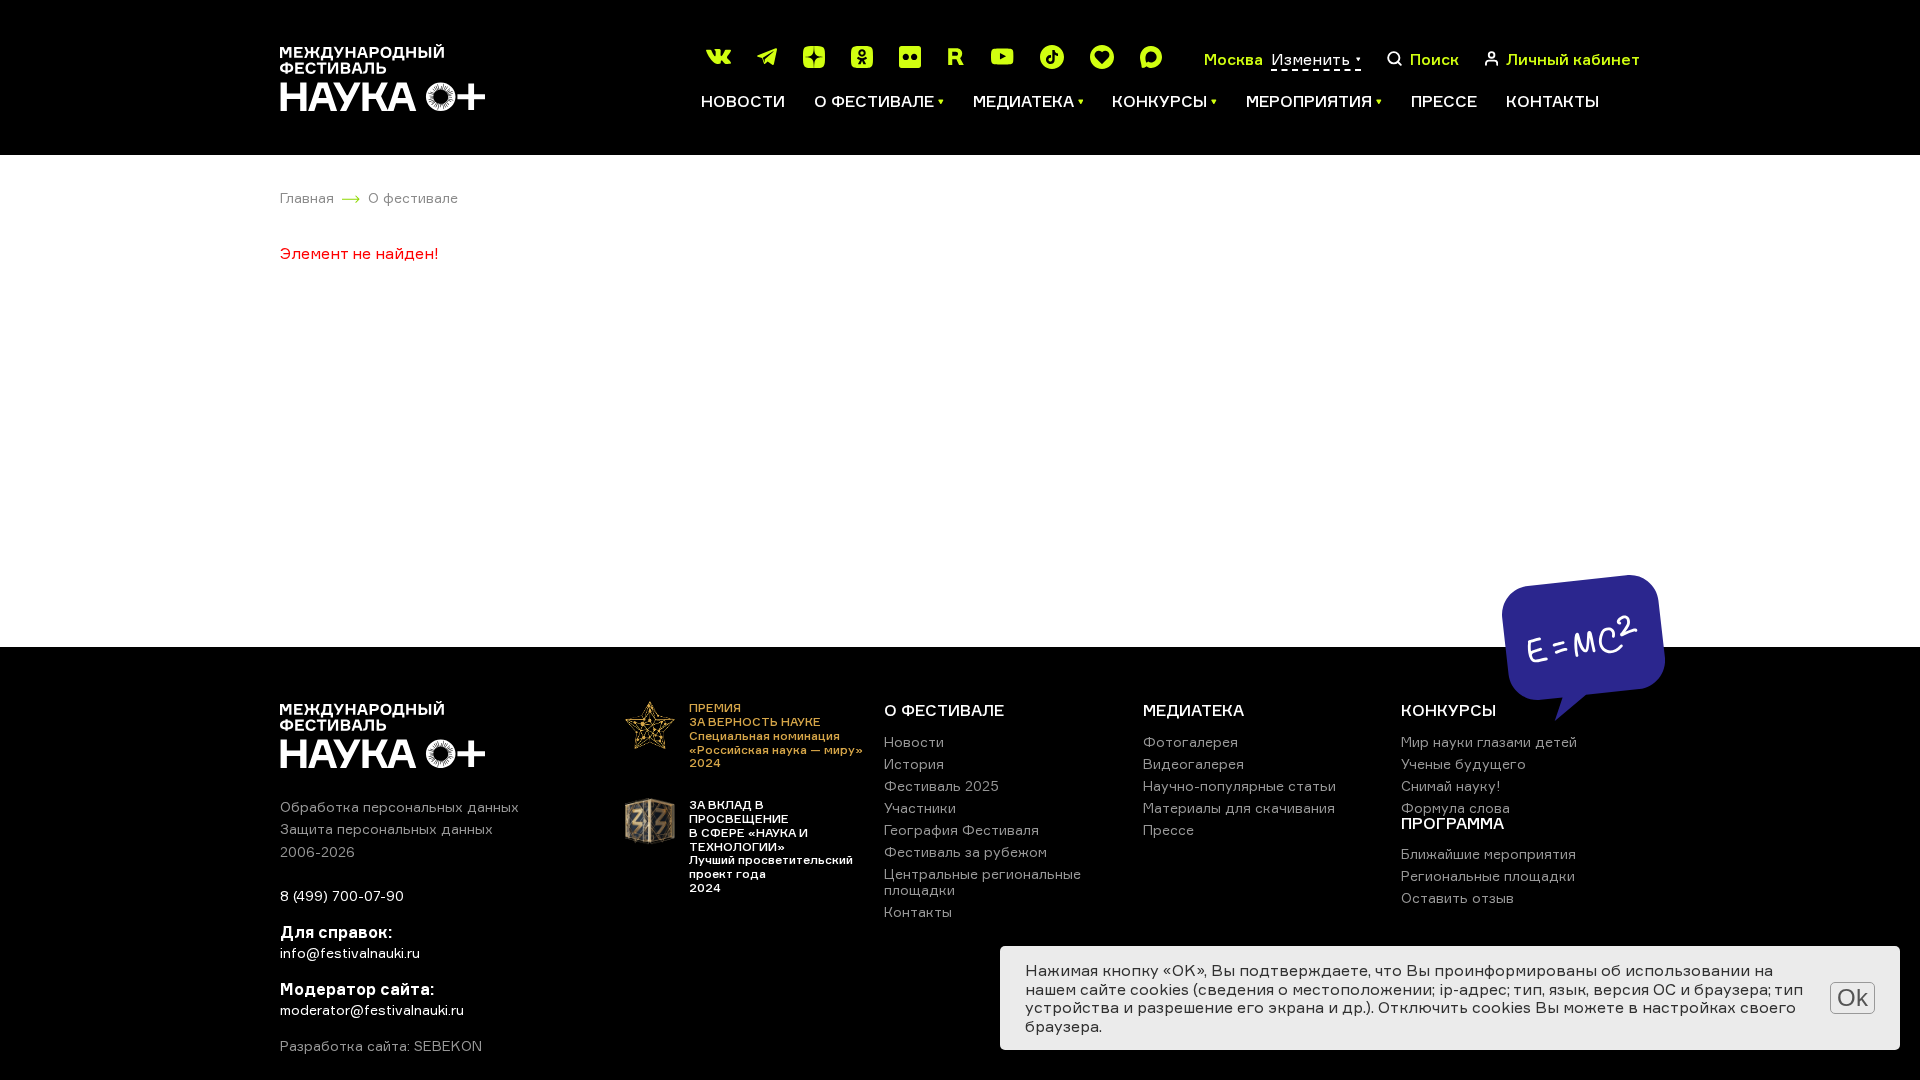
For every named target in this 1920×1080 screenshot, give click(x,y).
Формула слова (1455, 807)
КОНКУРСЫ (1448, 710)
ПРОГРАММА (1452, 823)
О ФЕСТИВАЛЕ (944, 710)
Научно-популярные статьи (1239, 785)
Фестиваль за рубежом (965, 851)
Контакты (1552, 101)
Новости (743, 101)
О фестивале (413, 197)
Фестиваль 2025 (941, 785)
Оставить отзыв (1457, 897)
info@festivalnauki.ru (350, 952)
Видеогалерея (1193, 763)
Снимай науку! (1451, 785)
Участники (920, 807)
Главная (307, 197)
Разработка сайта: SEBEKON (381, 1046)
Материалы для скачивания (1239, 807)
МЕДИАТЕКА (1193, 710)
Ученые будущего (1463, 763)
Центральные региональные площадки (982, 881)
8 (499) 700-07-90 (342, 895)
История (914, 763)
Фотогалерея (1190, 741)
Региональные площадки (1488, 875)
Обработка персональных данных (399, 806)
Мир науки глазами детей (1489, 741)
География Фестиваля (961, 829)
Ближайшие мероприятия (1488, 853)
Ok (1852, 997)
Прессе (1444, 101)
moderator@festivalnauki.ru (372, 1009)
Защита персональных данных (386, 828)
